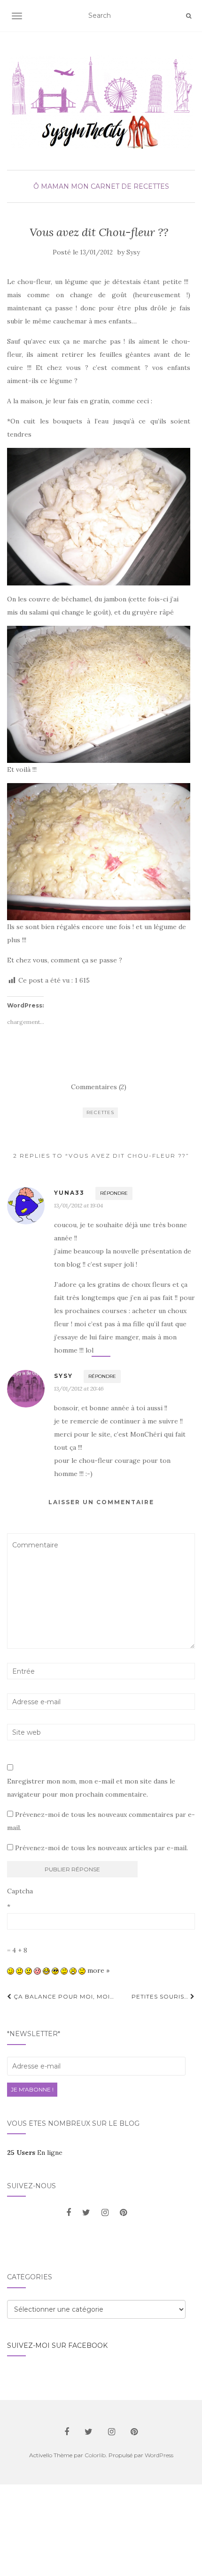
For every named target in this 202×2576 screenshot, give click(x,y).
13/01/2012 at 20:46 (79, 1388)
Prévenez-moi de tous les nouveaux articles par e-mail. (101, 1848)
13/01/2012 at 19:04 (78, 1205)
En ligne (35, 2153)
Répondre (114, 1193)
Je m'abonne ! (32, 2089)
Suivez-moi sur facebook (57, 2345)
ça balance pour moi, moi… (63, 1996)
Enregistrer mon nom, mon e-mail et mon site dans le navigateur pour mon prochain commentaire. (91, 1788)
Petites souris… (161, 1996)
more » (98, 1970)
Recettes (100, 1112)
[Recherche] (189, 16)
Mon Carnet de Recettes (120, 186)
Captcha (20, 1891)
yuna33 (69, 1193)
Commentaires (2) (99, 1087)
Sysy (133, 252)
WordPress (159, 2455)
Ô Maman (51, 186)
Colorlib (95, 2455)
